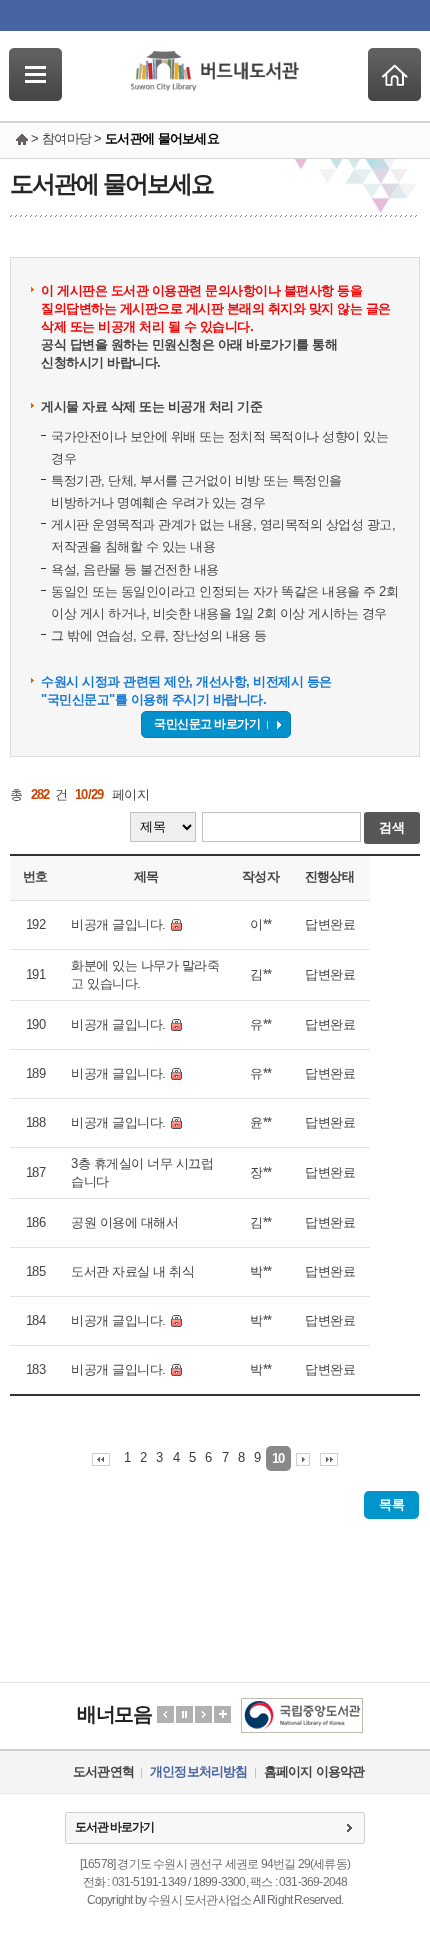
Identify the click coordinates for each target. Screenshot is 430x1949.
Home (394, 74)
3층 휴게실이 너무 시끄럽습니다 (142, 1172)
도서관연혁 (103, 1771)
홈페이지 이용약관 (314, 1771)
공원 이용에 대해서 (124, 1222)
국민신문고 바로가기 (207, 724)
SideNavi (35, 74)
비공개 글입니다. (118, 924)
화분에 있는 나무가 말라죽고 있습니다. (145, 974)
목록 (391, 1504)
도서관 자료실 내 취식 (132, 1271)
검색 (392, 827)
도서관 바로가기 (114, 1827)
